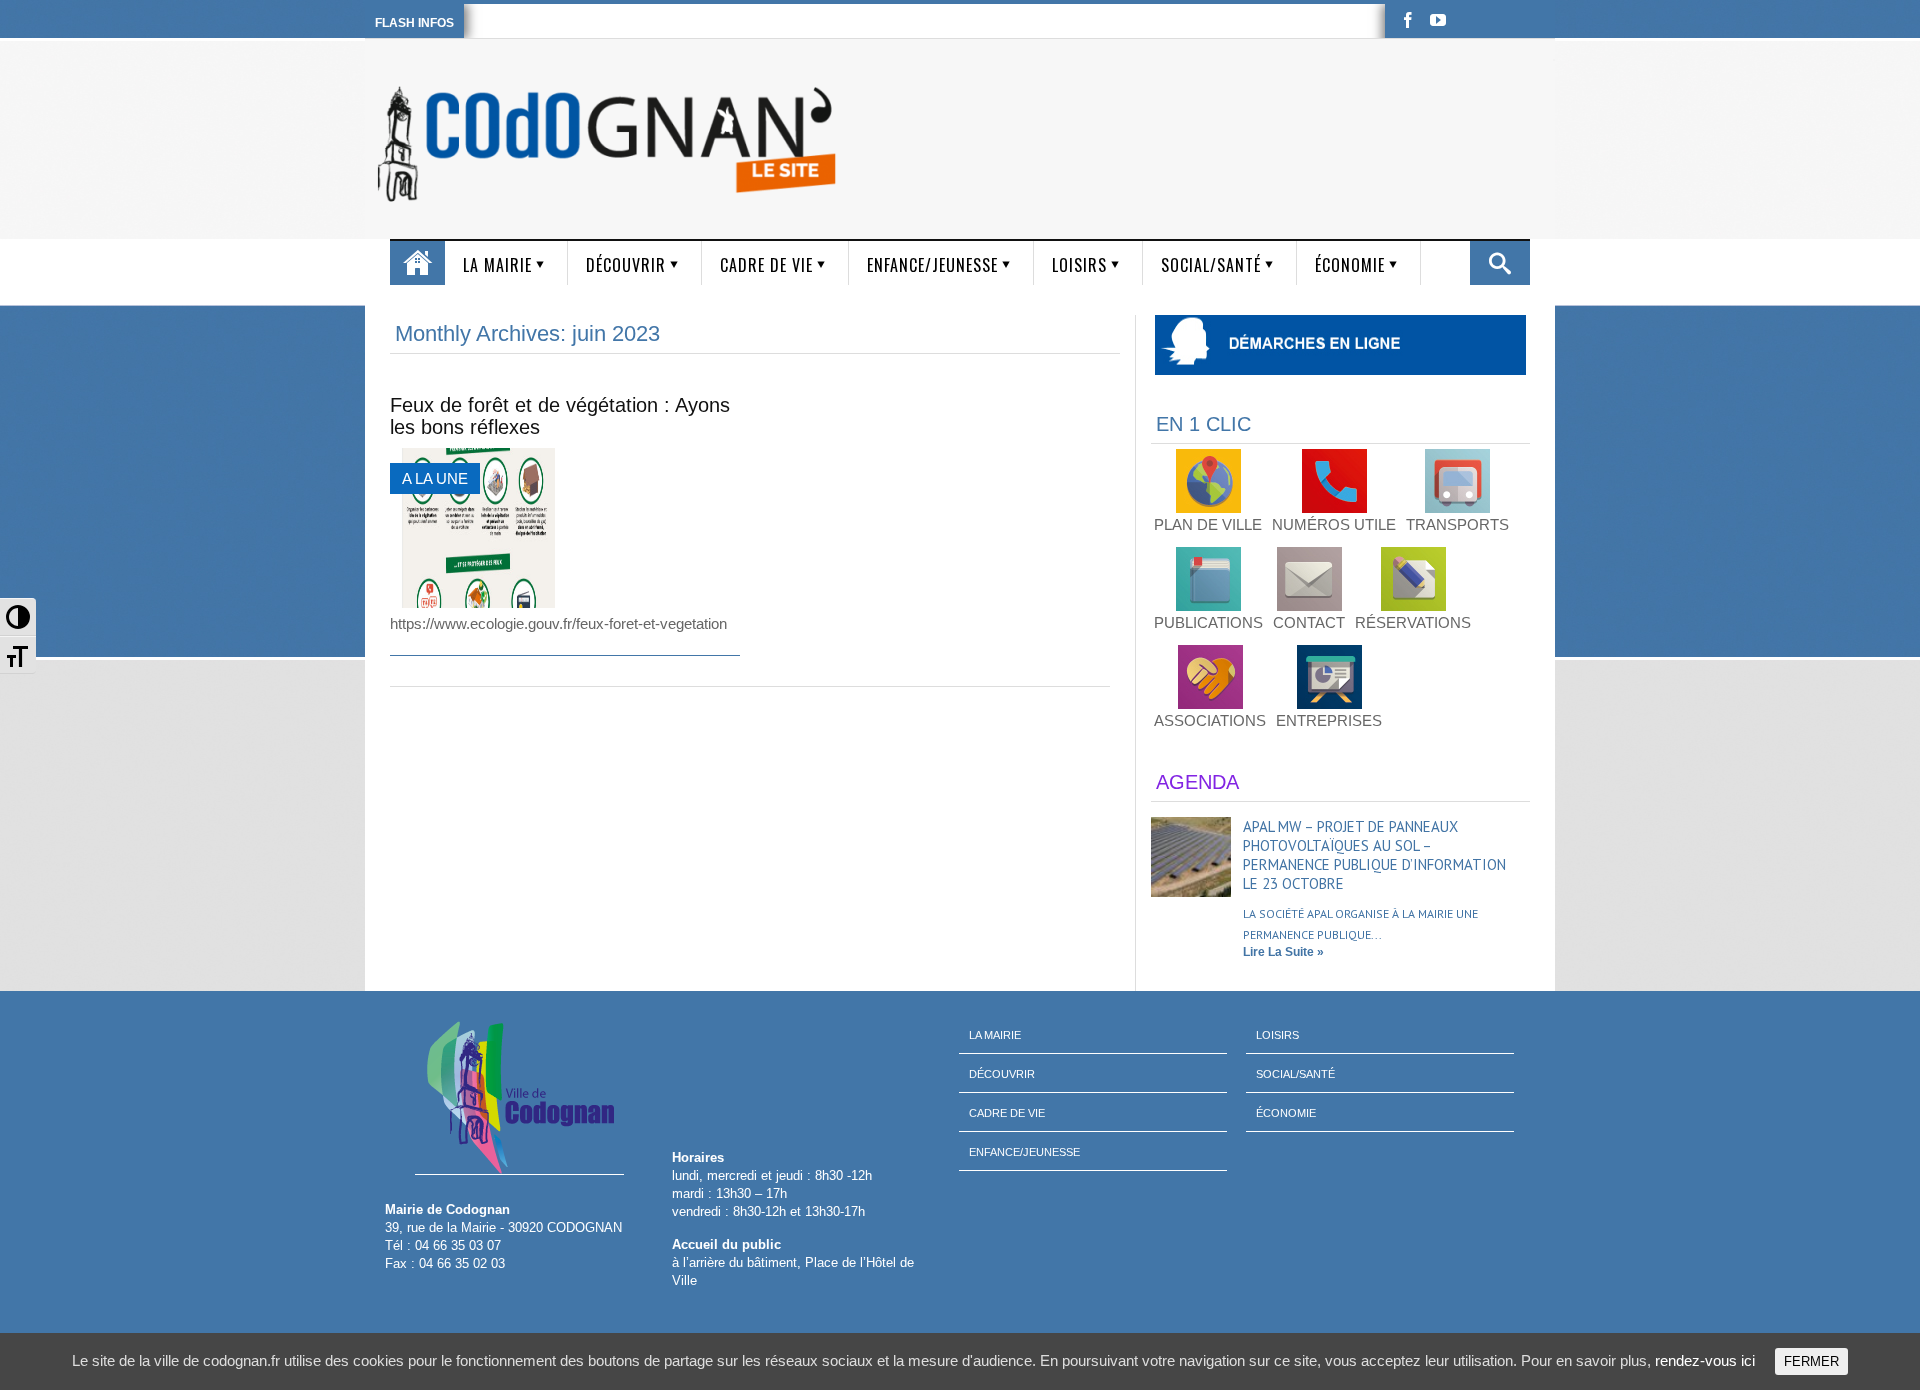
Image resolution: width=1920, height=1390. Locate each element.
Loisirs (1079, 265)
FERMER (1811, 1361)
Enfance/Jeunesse (932, 265)
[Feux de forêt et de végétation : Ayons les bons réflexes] (472, 528)
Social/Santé (1211, 265)
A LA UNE (435, 478)
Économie (1350, 265)
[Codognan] (610, 144)
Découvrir (626, 265)
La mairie (497, 265)
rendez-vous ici (1705, 1360)
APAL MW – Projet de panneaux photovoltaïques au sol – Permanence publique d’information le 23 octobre (1374, 855)
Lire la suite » (1283, 952)
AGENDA (1197, 782)
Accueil (417, 263)
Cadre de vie (766, 265)
